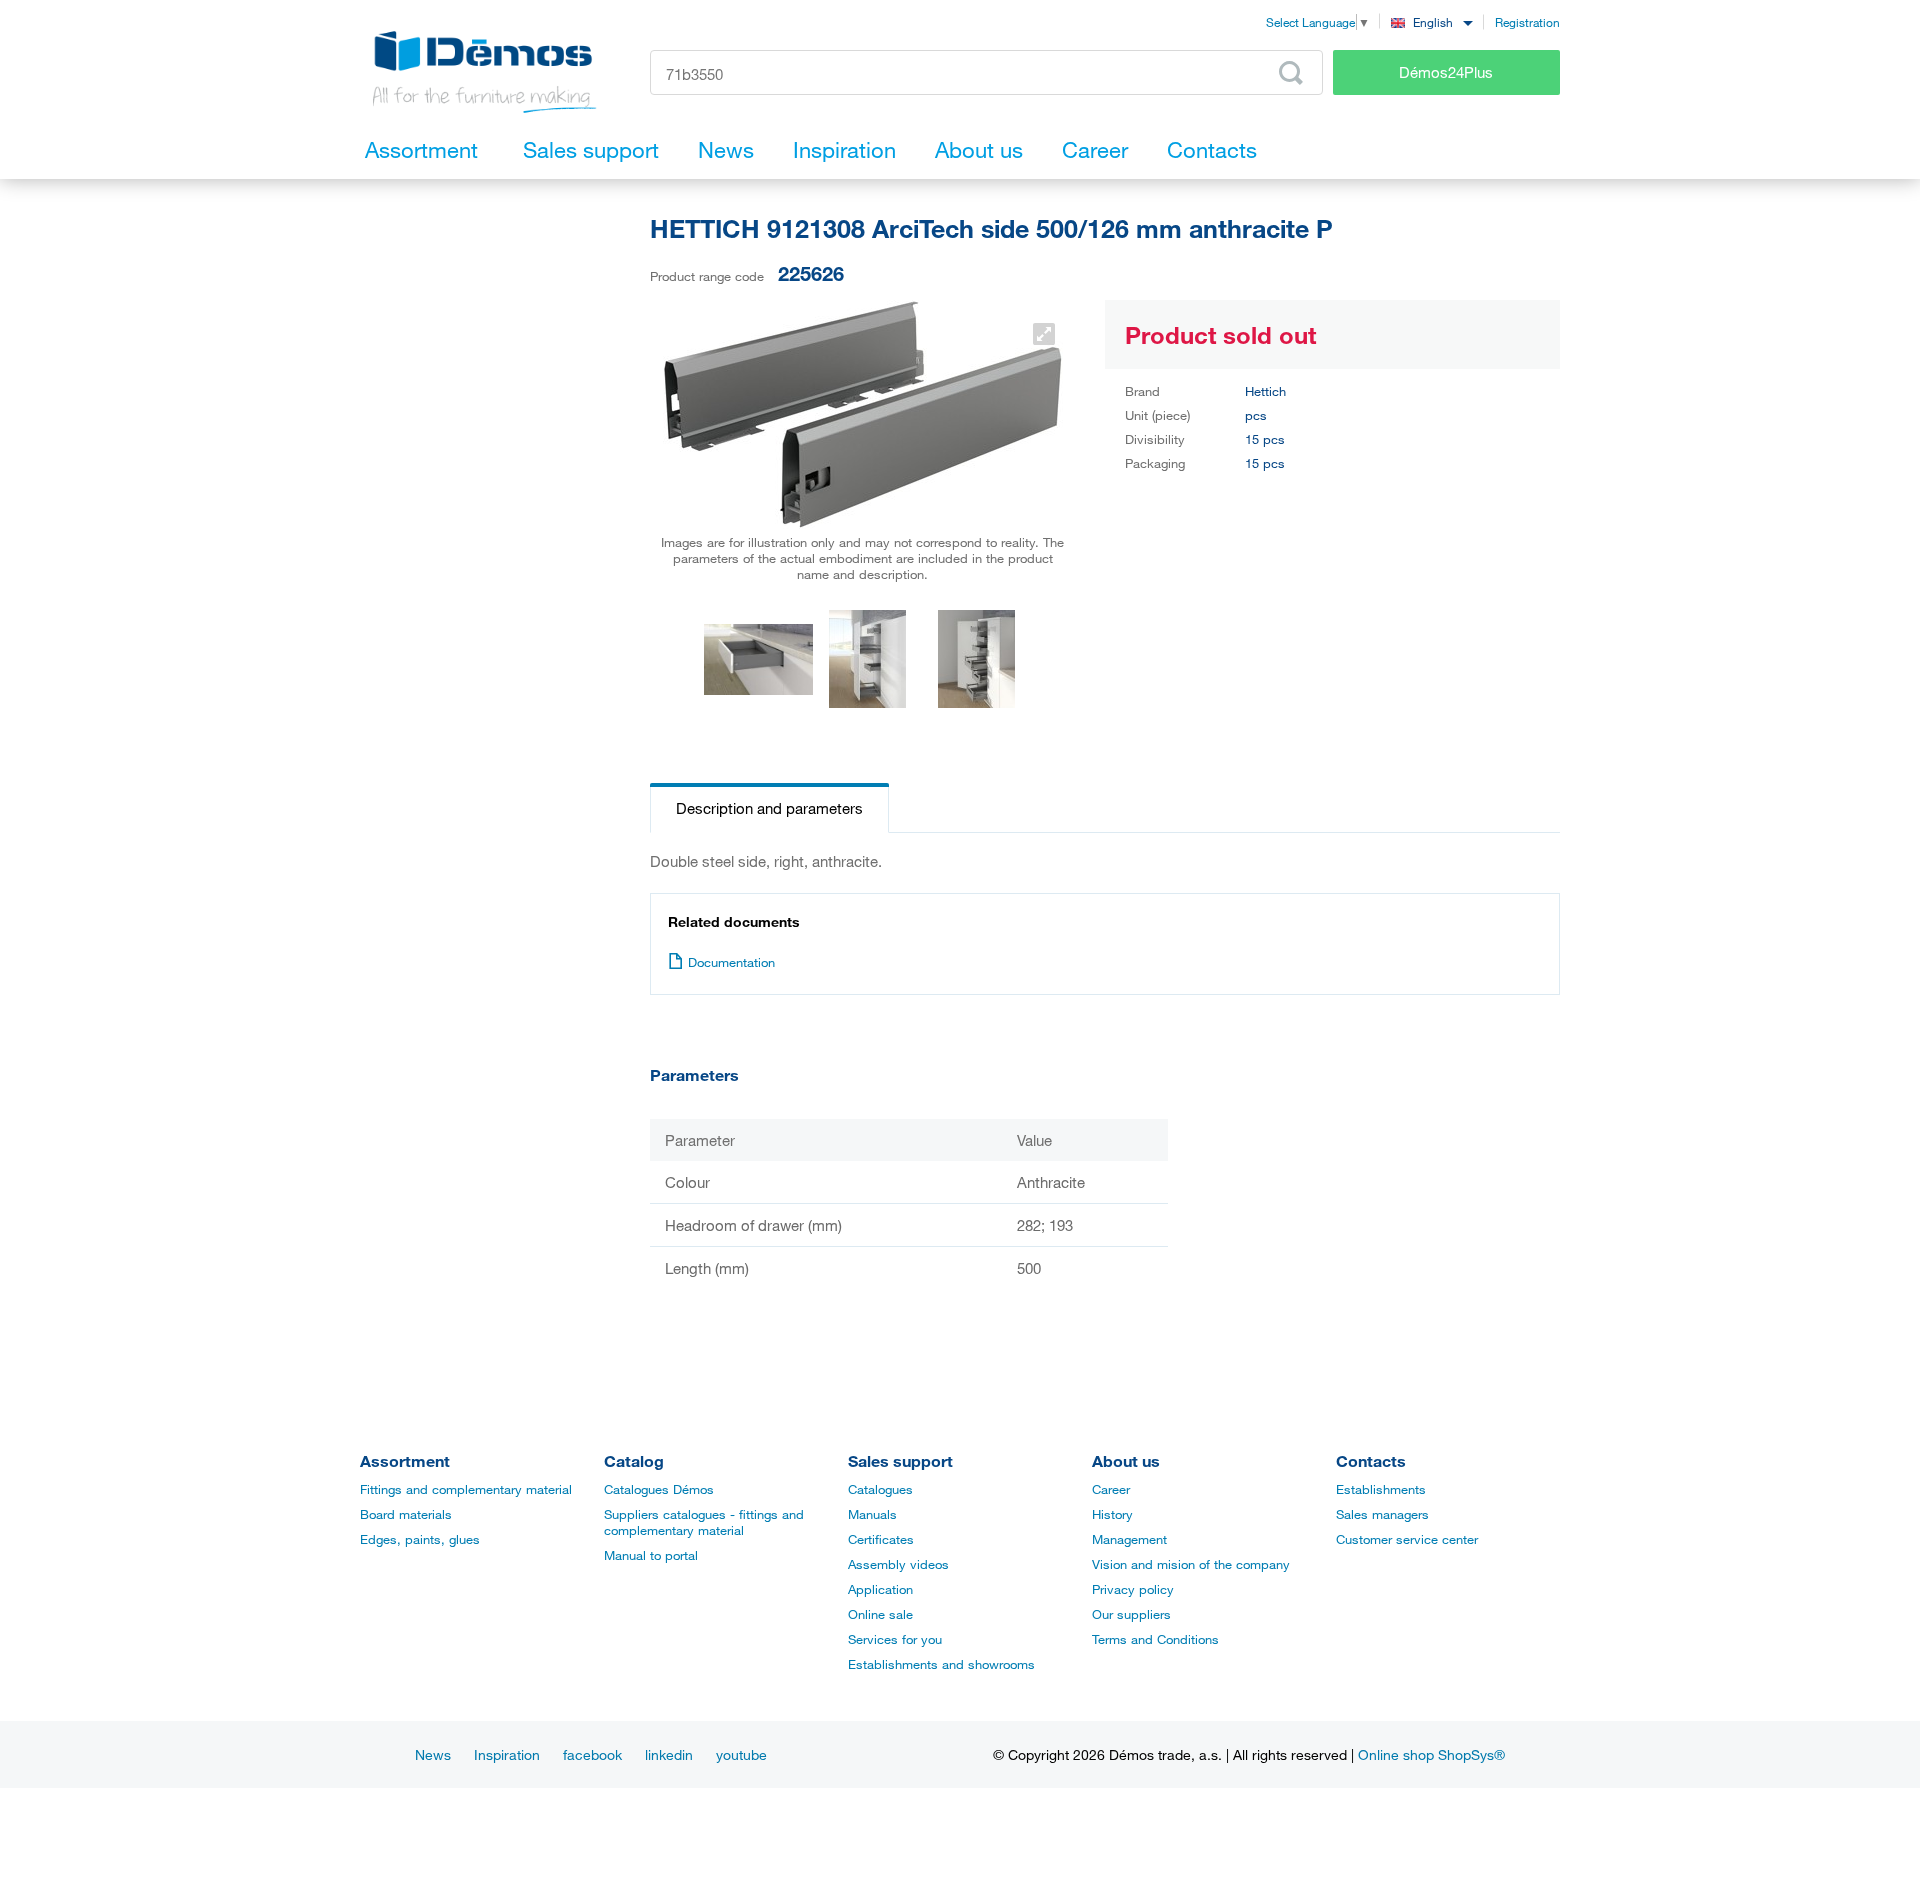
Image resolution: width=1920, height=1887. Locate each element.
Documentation (731, 962)
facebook (592, 1754)
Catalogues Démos (659, 1489)
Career (1111, 1489)
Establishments (1381, 1489)
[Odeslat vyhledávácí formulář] (1291, 73)
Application (880, 1589)
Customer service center (1407, 1539)
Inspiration (507, 1754)
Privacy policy (1133, 1589)
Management (1129, 1539)
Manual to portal (651, 1555)
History (1112, 1514)
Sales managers (1382, 1514)
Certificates (881, 1539)
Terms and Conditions (1155, 1639)
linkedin (669, 1754)
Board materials (406, 1514)
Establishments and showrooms (941, 1664)
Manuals (872, 1514)
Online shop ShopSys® (1431, 1754)
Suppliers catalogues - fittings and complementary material (704, 1522)
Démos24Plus (1446, 72)
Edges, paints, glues (420, 1539)
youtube (741, 1754)
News (433, 1754)
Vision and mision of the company (1191, 1564)
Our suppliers (1131, 1614)
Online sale (880, 1614)
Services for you (895, 1639)
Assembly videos (898, 1564)
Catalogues (880, 1489)
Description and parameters (769, 808)
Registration (1527, 22)
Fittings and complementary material (466, 1489)
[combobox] (1431, 21)
